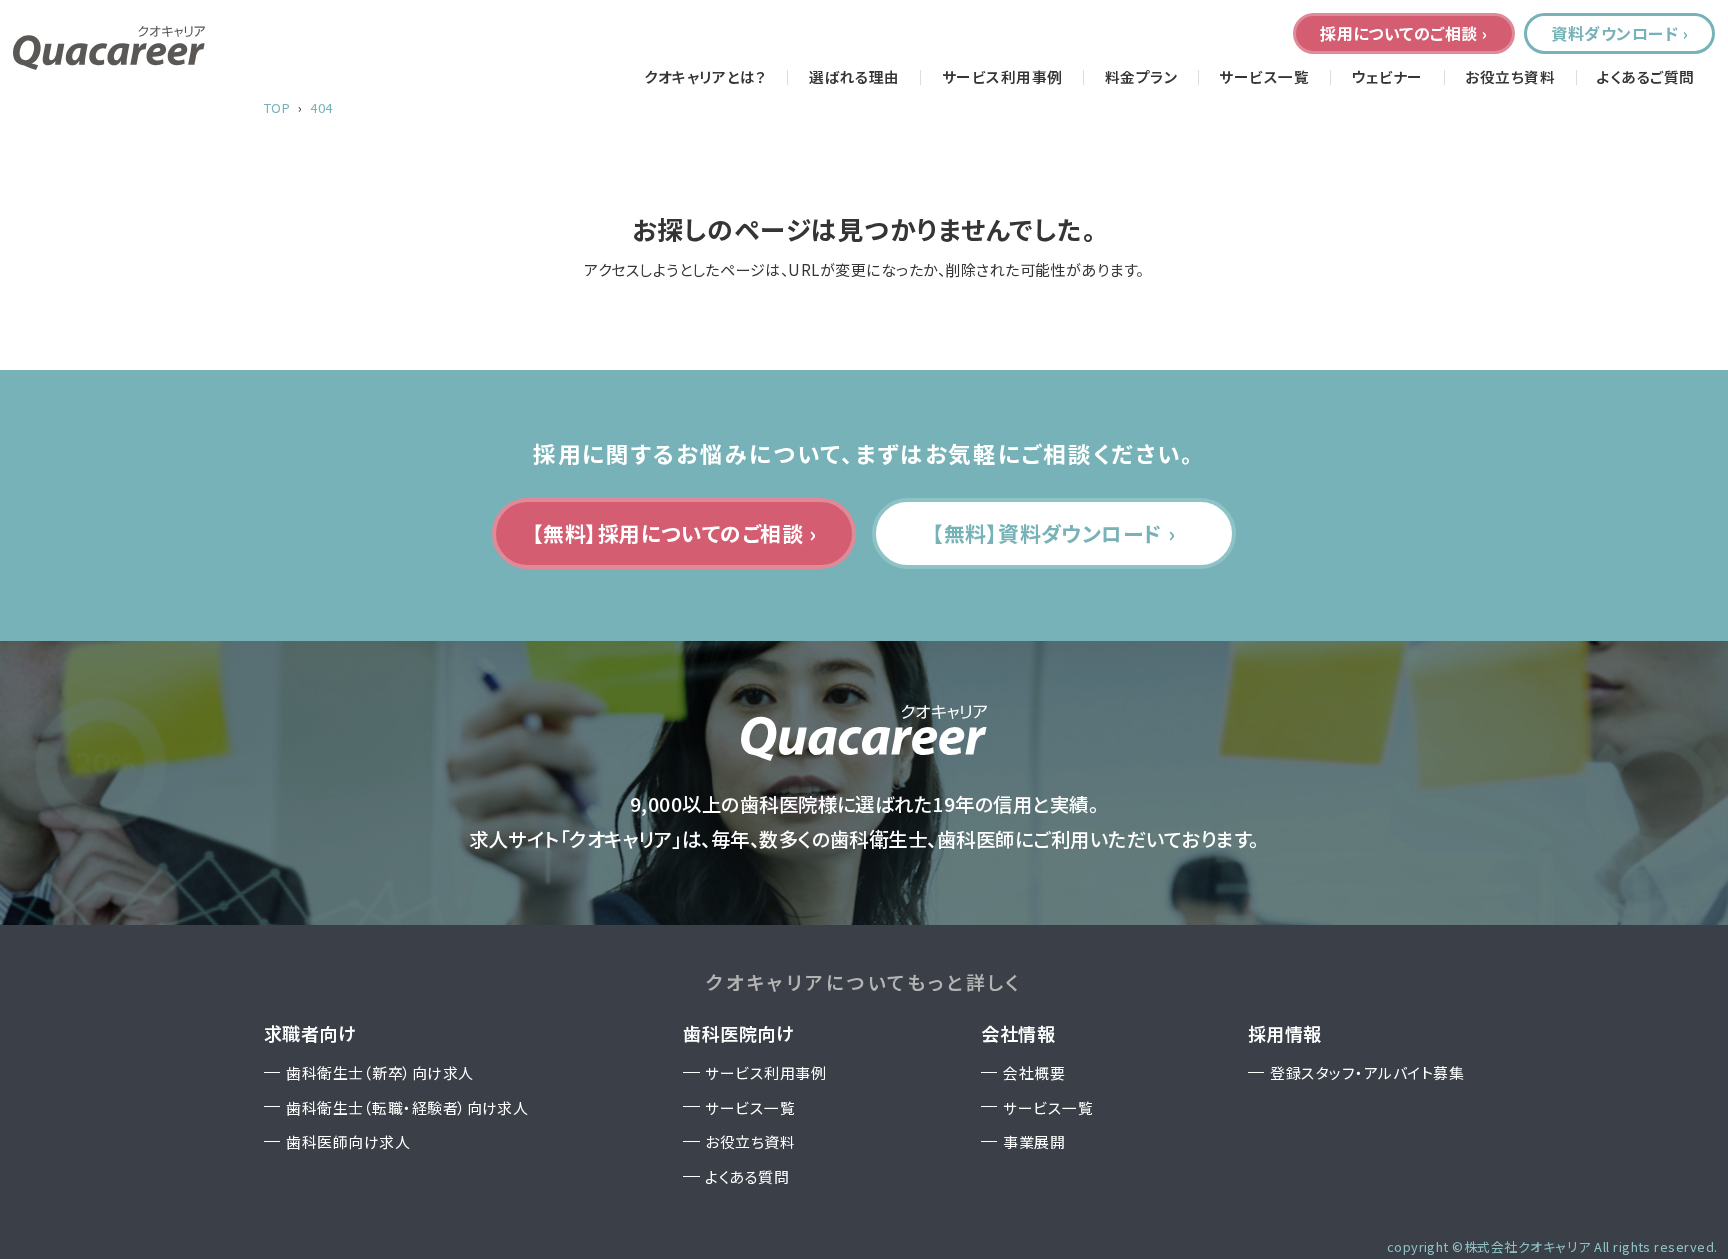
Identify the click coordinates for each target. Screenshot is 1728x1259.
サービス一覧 (1264, 77)
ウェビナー (1387, 77)
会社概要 (1034, 1072)
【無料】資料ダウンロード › (1054, 533)
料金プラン (1141, 77)
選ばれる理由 (854, 77)
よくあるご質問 (1645, 77)
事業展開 (1034, 1141)
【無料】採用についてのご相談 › (674, 533)
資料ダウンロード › (1619, 33)
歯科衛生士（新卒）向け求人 (379, 1072)
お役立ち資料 (1510, 77)
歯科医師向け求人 (348, 1141)
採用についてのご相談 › (1404, 33)
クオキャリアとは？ (705, 77)
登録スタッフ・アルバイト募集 (1367, 1072)
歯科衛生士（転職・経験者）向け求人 (407, 1107)
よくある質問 (747, 1176)
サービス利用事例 (1002, 77)
